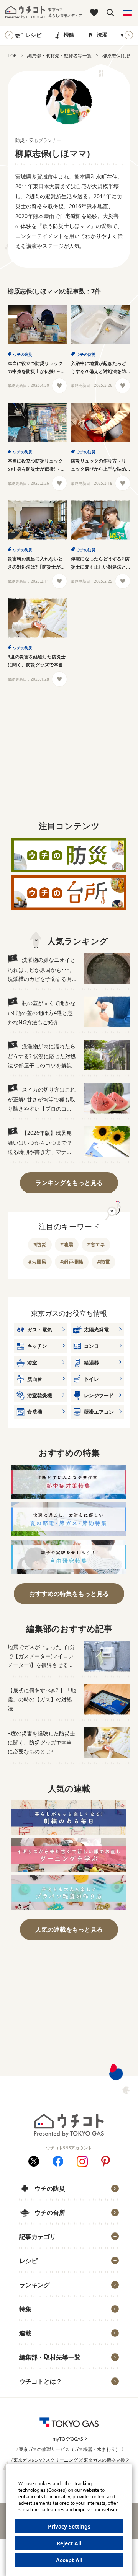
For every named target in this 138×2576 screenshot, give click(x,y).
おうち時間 (37, 2394)
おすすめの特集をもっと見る (69, 1594)
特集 (25, 2309)
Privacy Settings (69, 2526)
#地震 (67, 1245)
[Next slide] (129, 35)
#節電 (103, 1262)
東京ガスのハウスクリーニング (46, 2460)
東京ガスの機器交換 (104, 2460)
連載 (25, 2333)
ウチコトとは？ (41, 2381)
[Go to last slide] (9, 35)
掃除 (69, 35)
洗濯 (102, 35)
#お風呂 (37, 1262)
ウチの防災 (23, 354)
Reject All (69, 2543)
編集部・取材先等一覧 (50, 2357)
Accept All (69, 2560)
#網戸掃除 (72, 1262)
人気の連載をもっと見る (69, 1929)
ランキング (34, 2285)
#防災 (40, 1245)
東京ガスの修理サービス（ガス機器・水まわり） (69, 2449)
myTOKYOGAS (68, 2439)
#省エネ (96, 1245)
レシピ (33, 35)
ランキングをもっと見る (69, 1183)
